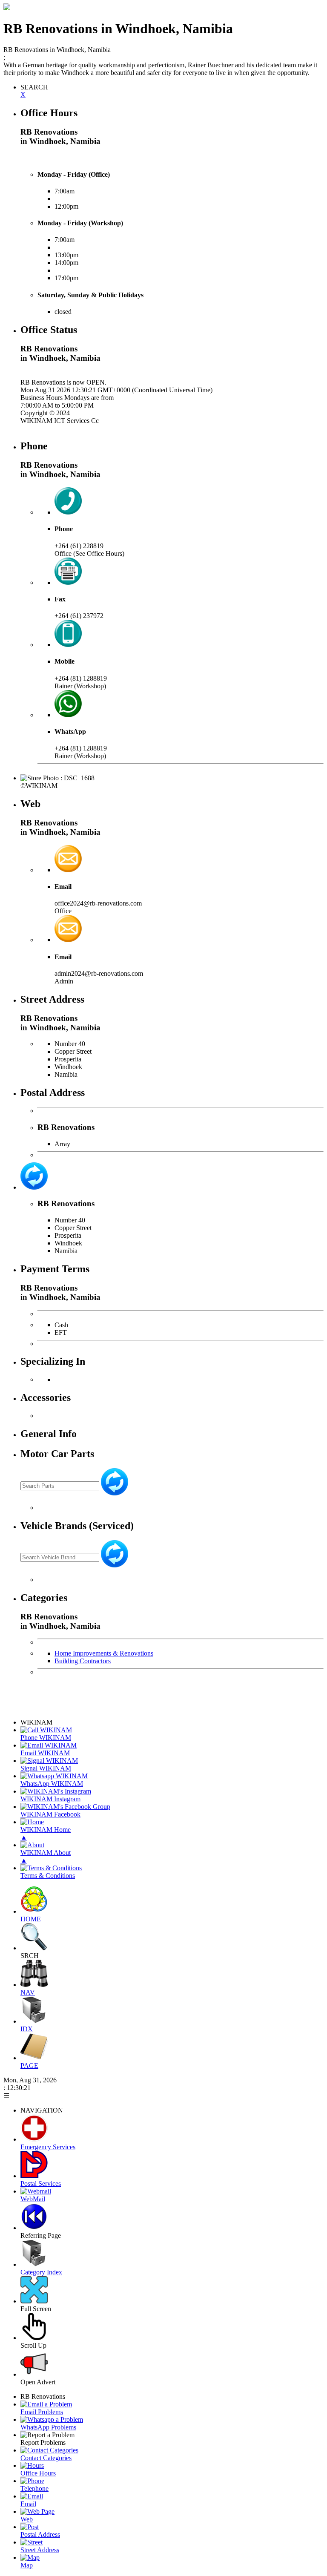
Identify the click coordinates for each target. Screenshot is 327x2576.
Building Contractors (83, 1661)
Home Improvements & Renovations (104, 1653)
